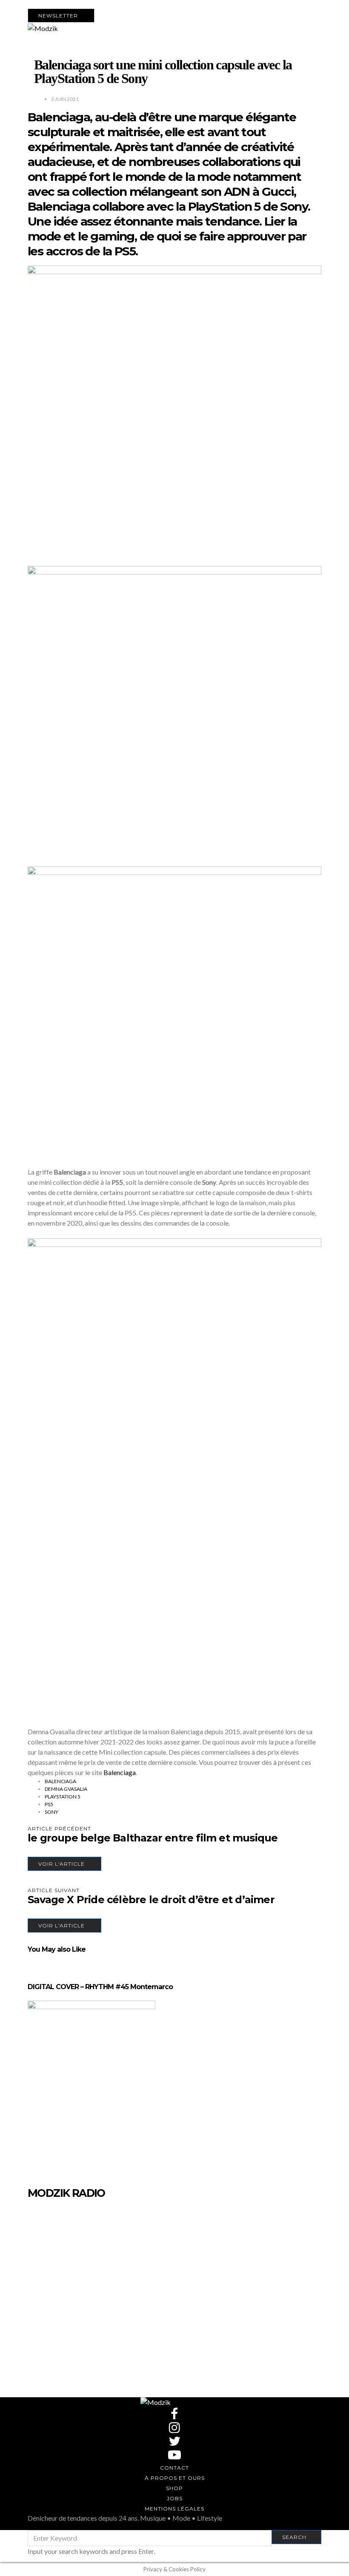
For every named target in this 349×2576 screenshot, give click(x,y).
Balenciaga (120, 1772)
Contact (174, 2468)
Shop (174, 2488)
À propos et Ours (175, 2478)
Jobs (175, 2498)
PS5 (49, 1804)
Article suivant (54, 1890)
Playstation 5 (63, 1797)
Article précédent (59, 1828)
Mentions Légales (174, 2509)
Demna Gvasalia (66, 1789)
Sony (51, 1812)
